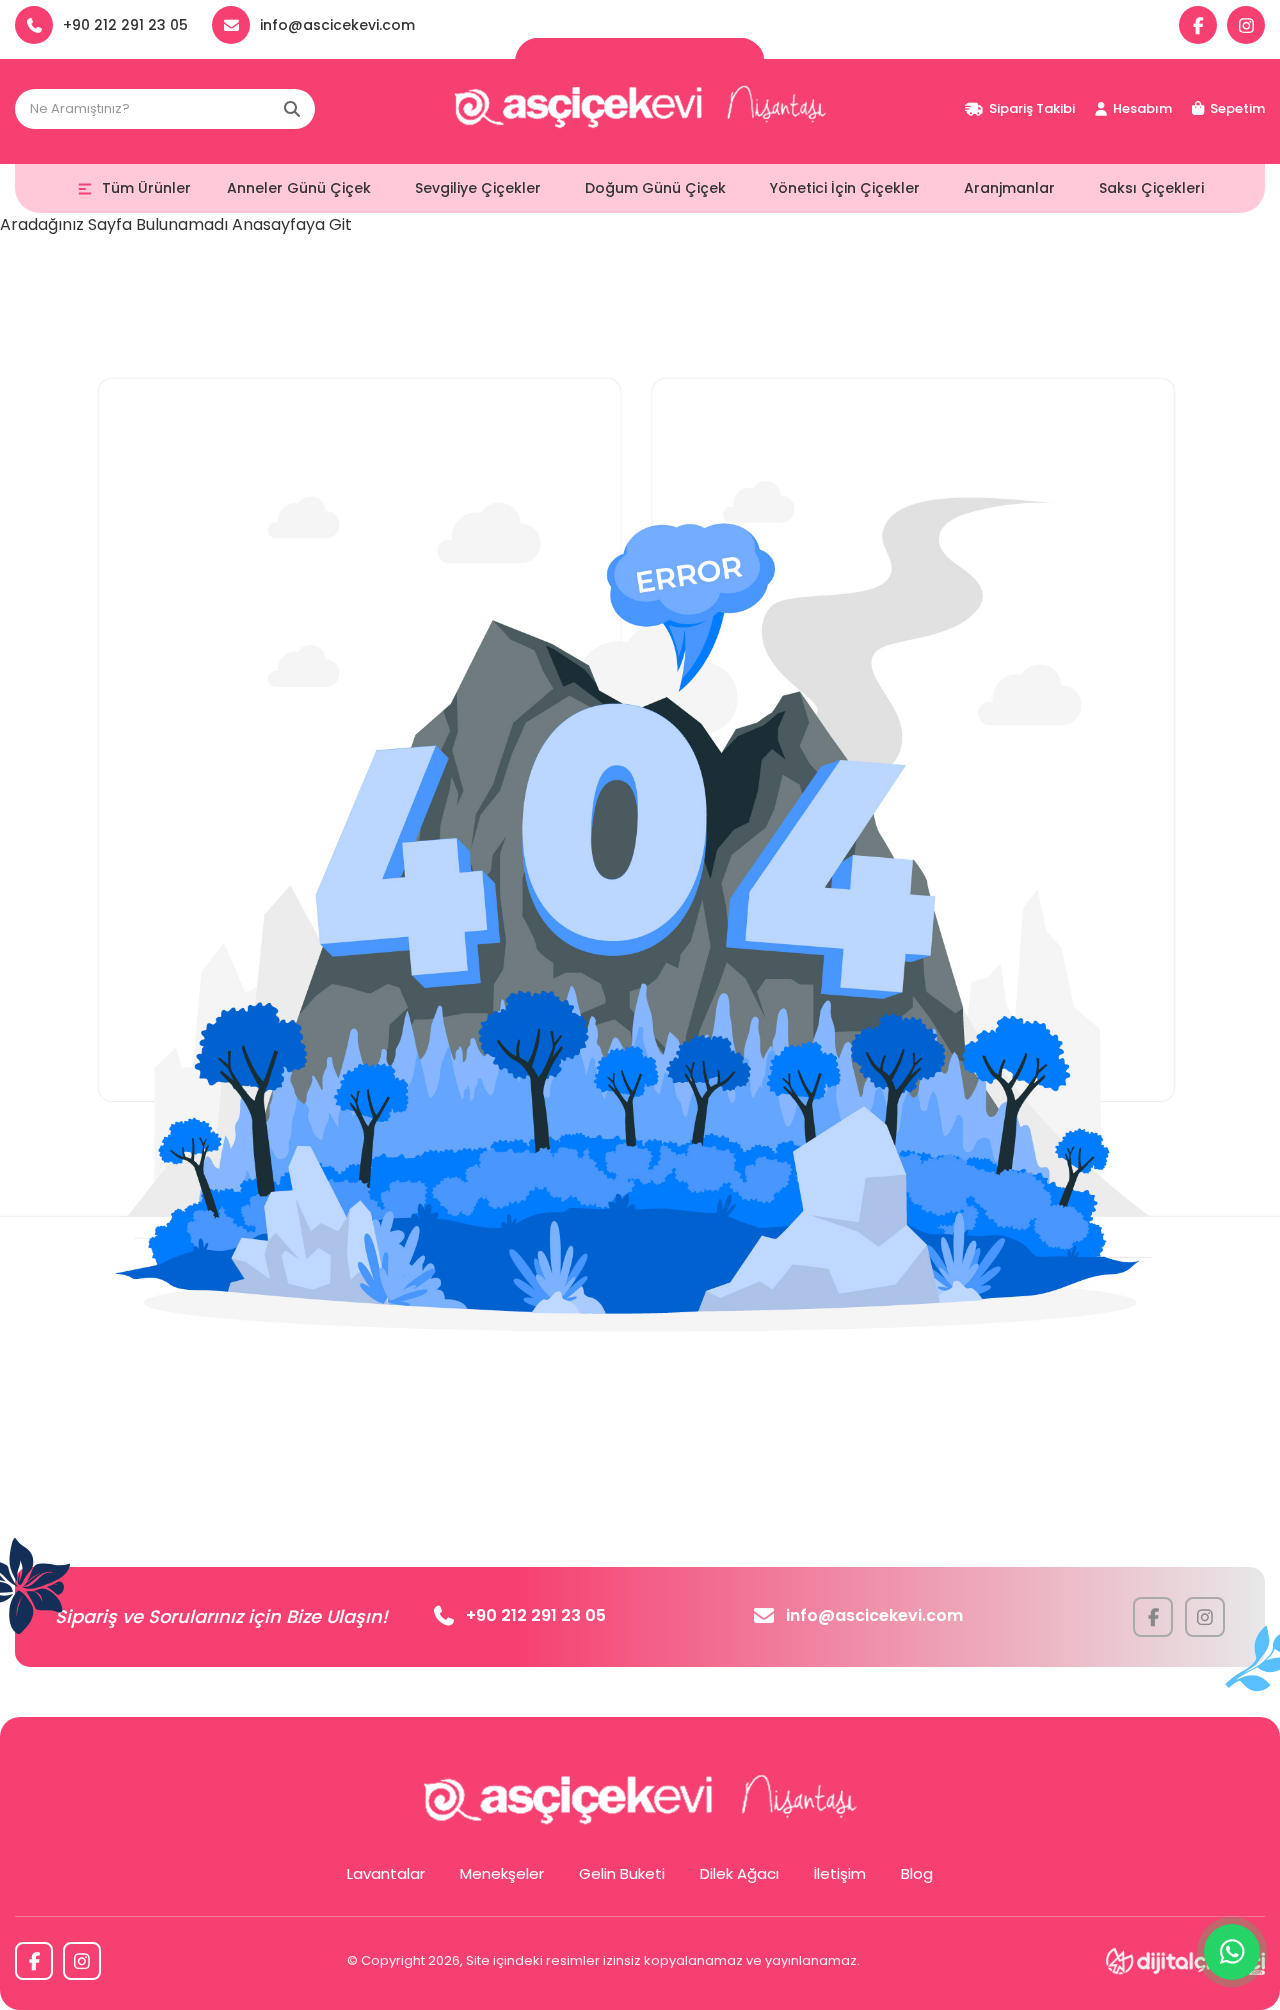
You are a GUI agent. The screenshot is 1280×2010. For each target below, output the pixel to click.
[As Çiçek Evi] (640, 109)
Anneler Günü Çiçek (299, 188)
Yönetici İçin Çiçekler (845, 188)
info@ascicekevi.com (874, 1615)
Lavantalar (386, 1873)
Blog (917, 1873)
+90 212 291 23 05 (536, 1615)
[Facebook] (1198, 25)
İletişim (840, 1873)
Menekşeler (502, 1873)
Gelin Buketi (622, 1873)
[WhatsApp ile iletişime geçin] (1232, 1952)
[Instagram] (1246, 25)
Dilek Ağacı (739, 1873)
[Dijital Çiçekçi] (1185, 1961)
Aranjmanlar (1009, 188)
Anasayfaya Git (292, 224)
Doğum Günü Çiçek (655, 188)
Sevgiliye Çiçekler (478, 188)
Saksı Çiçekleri (1151, 188)
